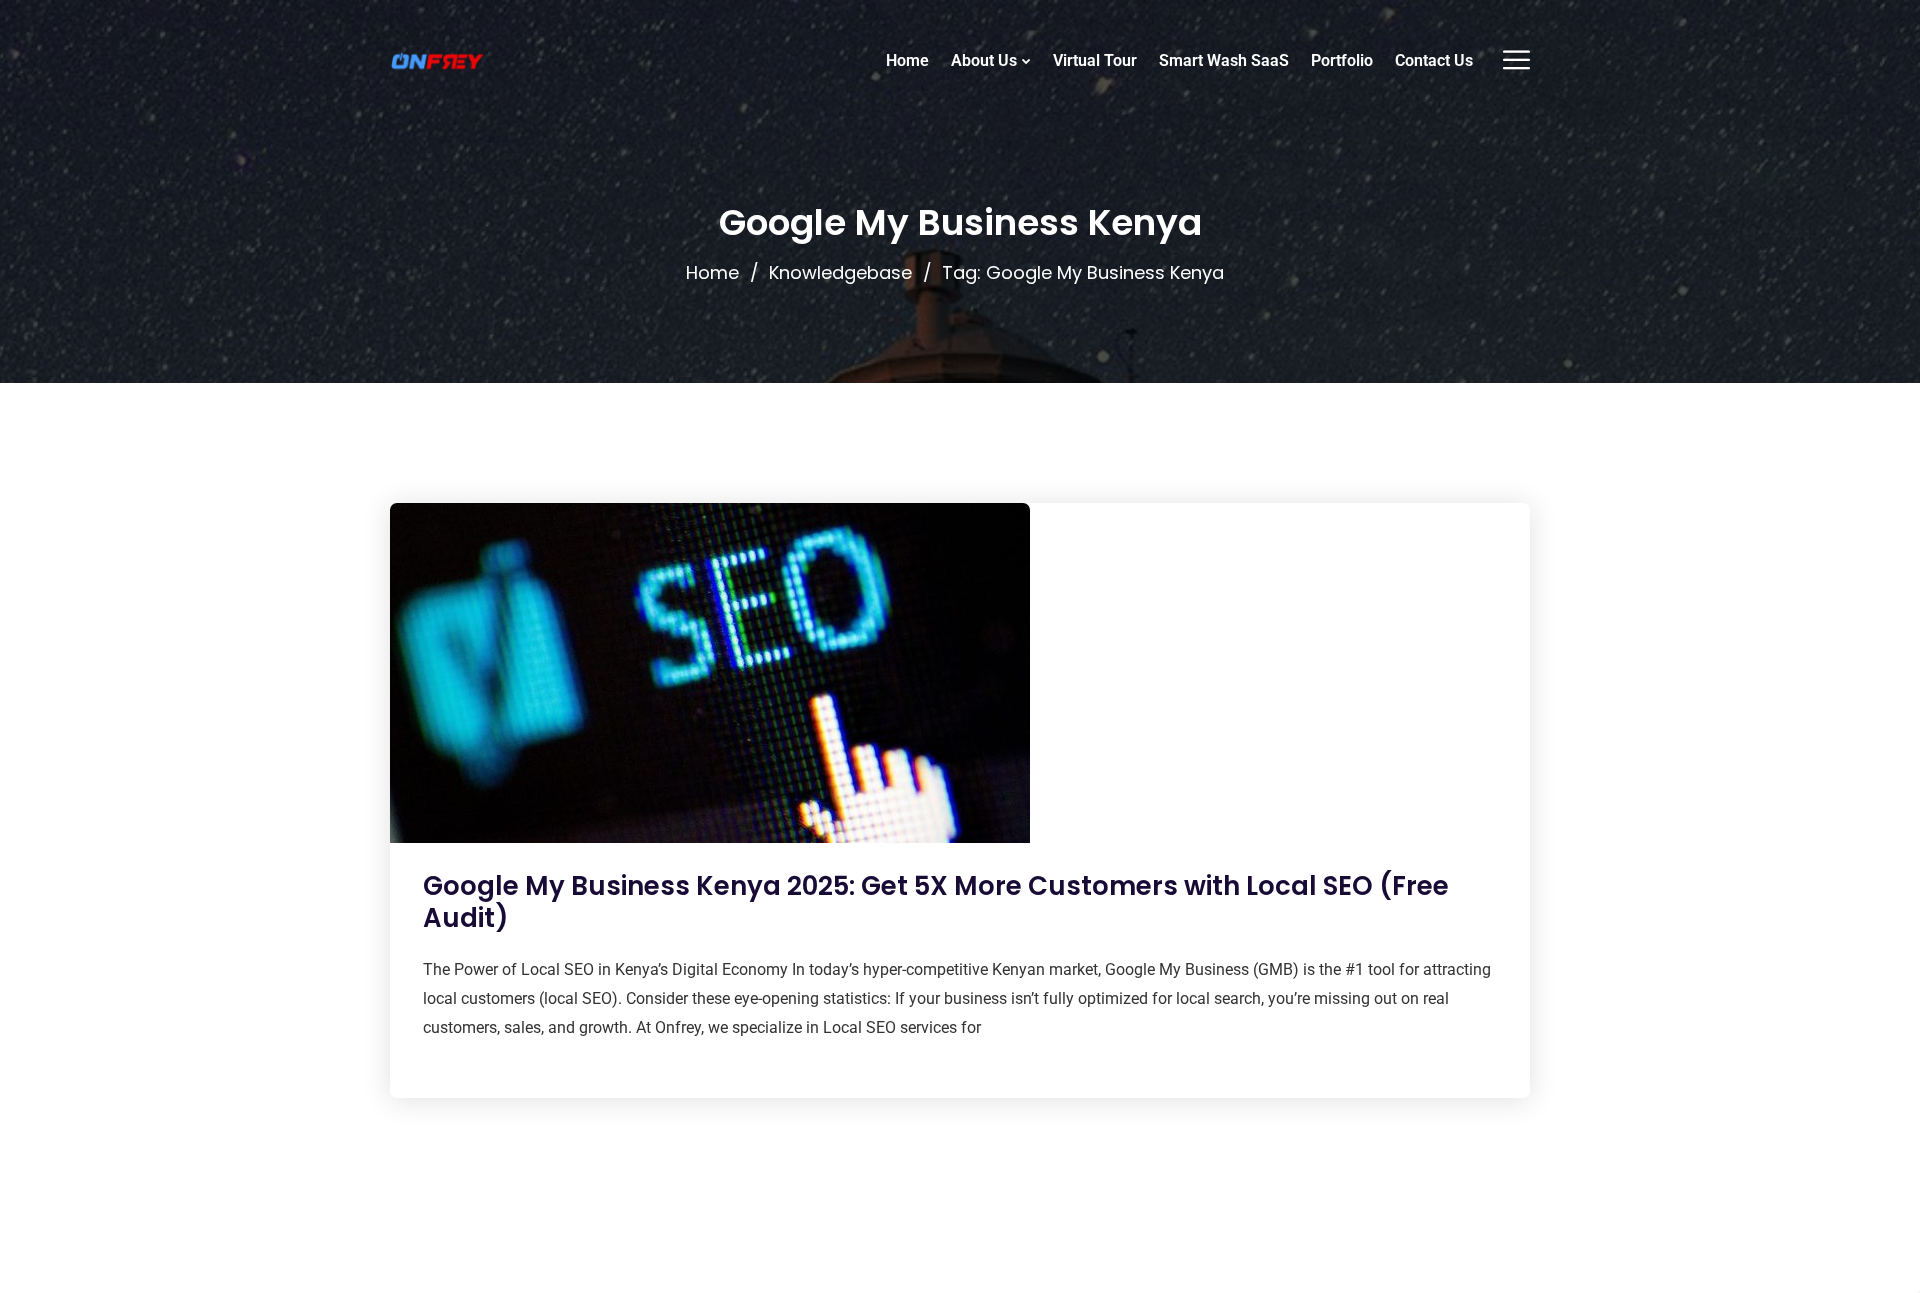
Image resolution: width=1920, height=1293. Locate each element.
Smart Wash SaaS (1224, 60)
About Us (984, 60)
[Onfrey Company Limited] (437, 60)
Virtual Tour (1095, 60)
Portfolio (1342, 60)
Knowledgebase (840, 272)
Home (907, 60)
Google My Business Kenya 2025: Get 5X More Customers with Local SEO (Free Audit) (936, 902)
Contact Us (1434, 60)
